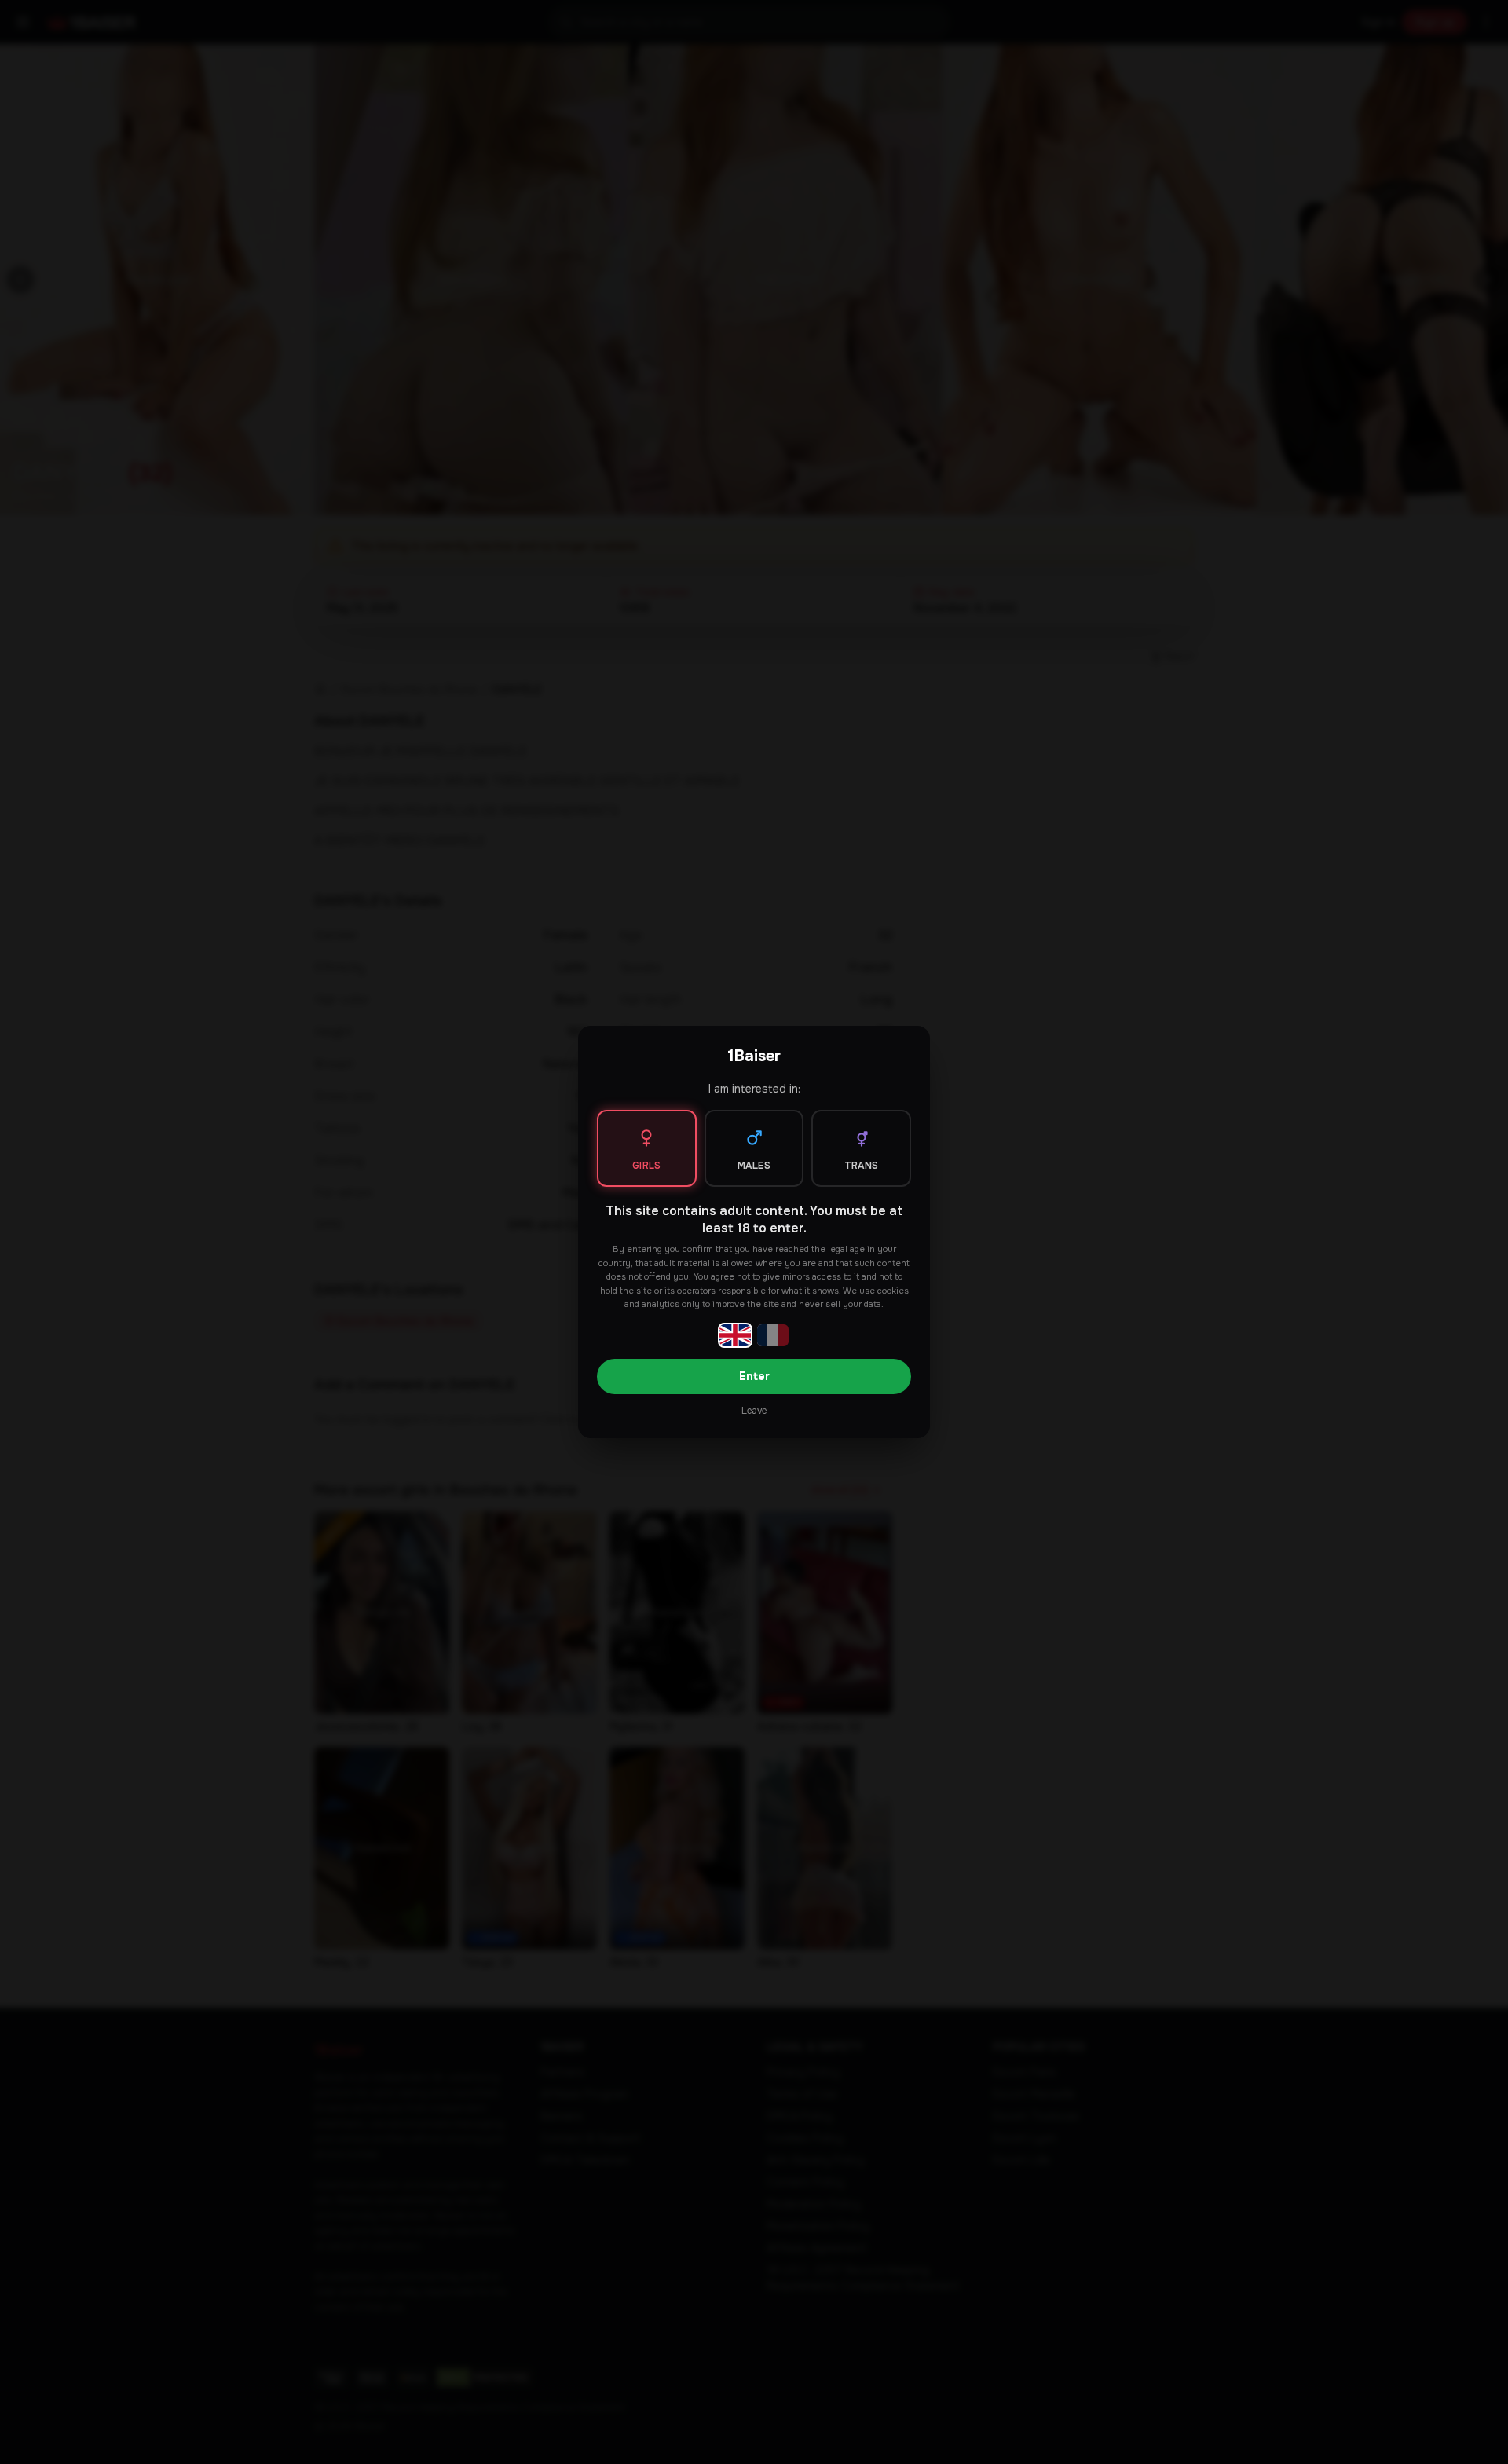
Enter (754, 1376)
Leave (754, 1411)
